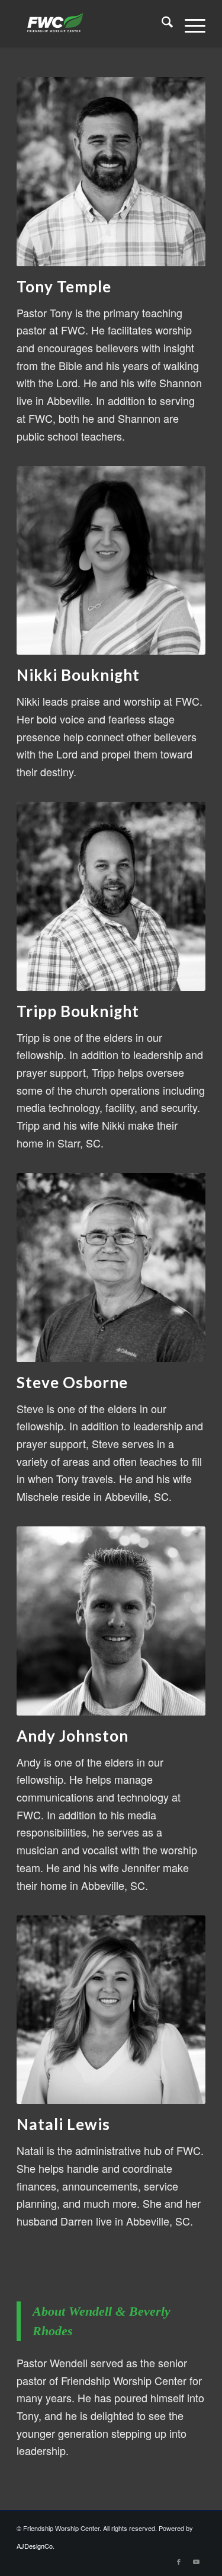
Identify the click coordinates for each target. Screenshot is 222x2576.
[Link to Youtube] (197, 2561)
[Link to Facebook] (179, 2561)
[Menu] (189, 24)
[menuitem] (161, 24)
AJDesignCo (35, 2546)
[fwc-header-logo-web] (92, 24)
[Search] (161, 24)
